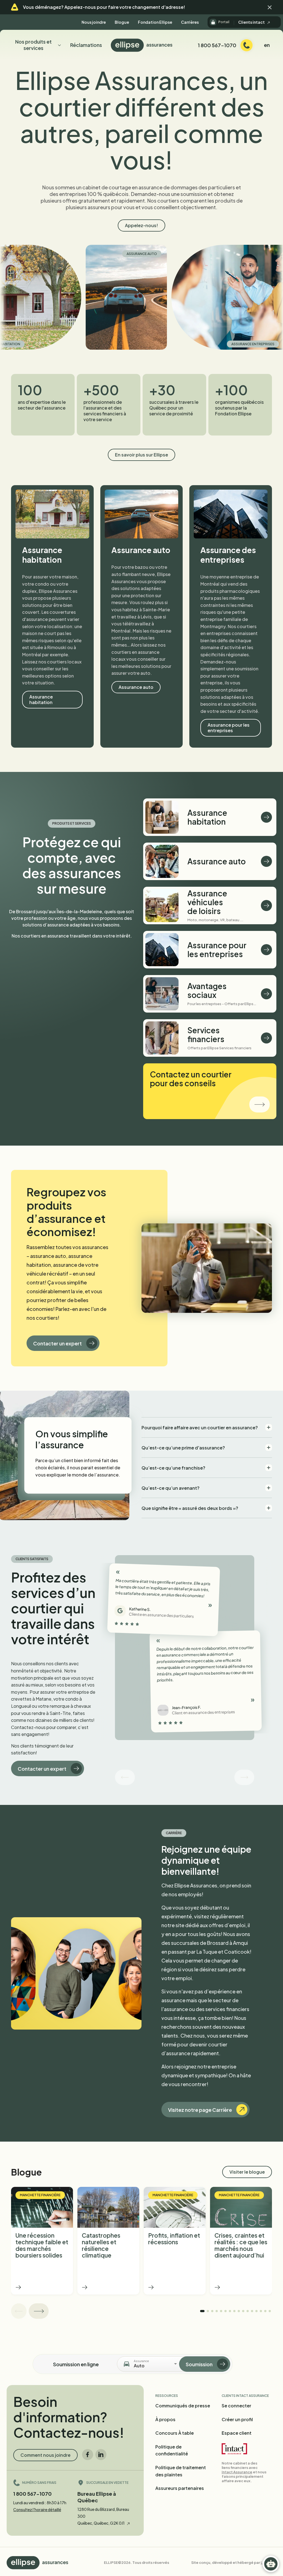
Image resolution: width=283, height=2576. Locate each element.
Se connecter (236, 2406)
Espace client (237, 2433)
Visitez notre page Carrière (200, 2110)
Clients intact (252, 22)
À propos (165, 2419)
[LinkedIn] (101, 2455)
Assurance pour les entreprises (229, 728)
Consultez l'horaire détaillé (37, 2509)
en (267, 45)
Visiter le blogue (247, 2172)
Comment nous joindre (45, 2455)
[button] (270, 7)
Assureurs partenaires (180, 2488)
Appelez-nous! (141, 225)
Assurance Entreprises (177, 344)
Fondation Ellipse (155, 22)
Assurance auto (66, 254)
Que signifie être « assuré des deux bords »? (190, 1508)
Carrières (190, 22)
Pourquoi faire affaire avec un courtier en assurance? (200, 1428)
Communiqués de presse (183, 2406)
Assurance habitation (41, 699)
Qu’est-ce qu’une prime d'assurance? (183, 1448)
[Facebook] (88, 2455)
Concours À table (175, 2433)
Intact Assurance (237, 2472)
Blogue (122, 22)
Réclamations (86, 45)
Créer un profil (237, 2419)
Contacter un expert (57, 1343)
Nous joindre (94, 22)
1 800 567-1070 (32, 2494)
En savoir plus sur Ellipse (141, 455)
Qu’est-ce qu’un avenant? (171, 1488)
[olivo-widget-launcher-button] (271, 2564)
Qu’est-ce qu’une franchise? (173, 1468)
